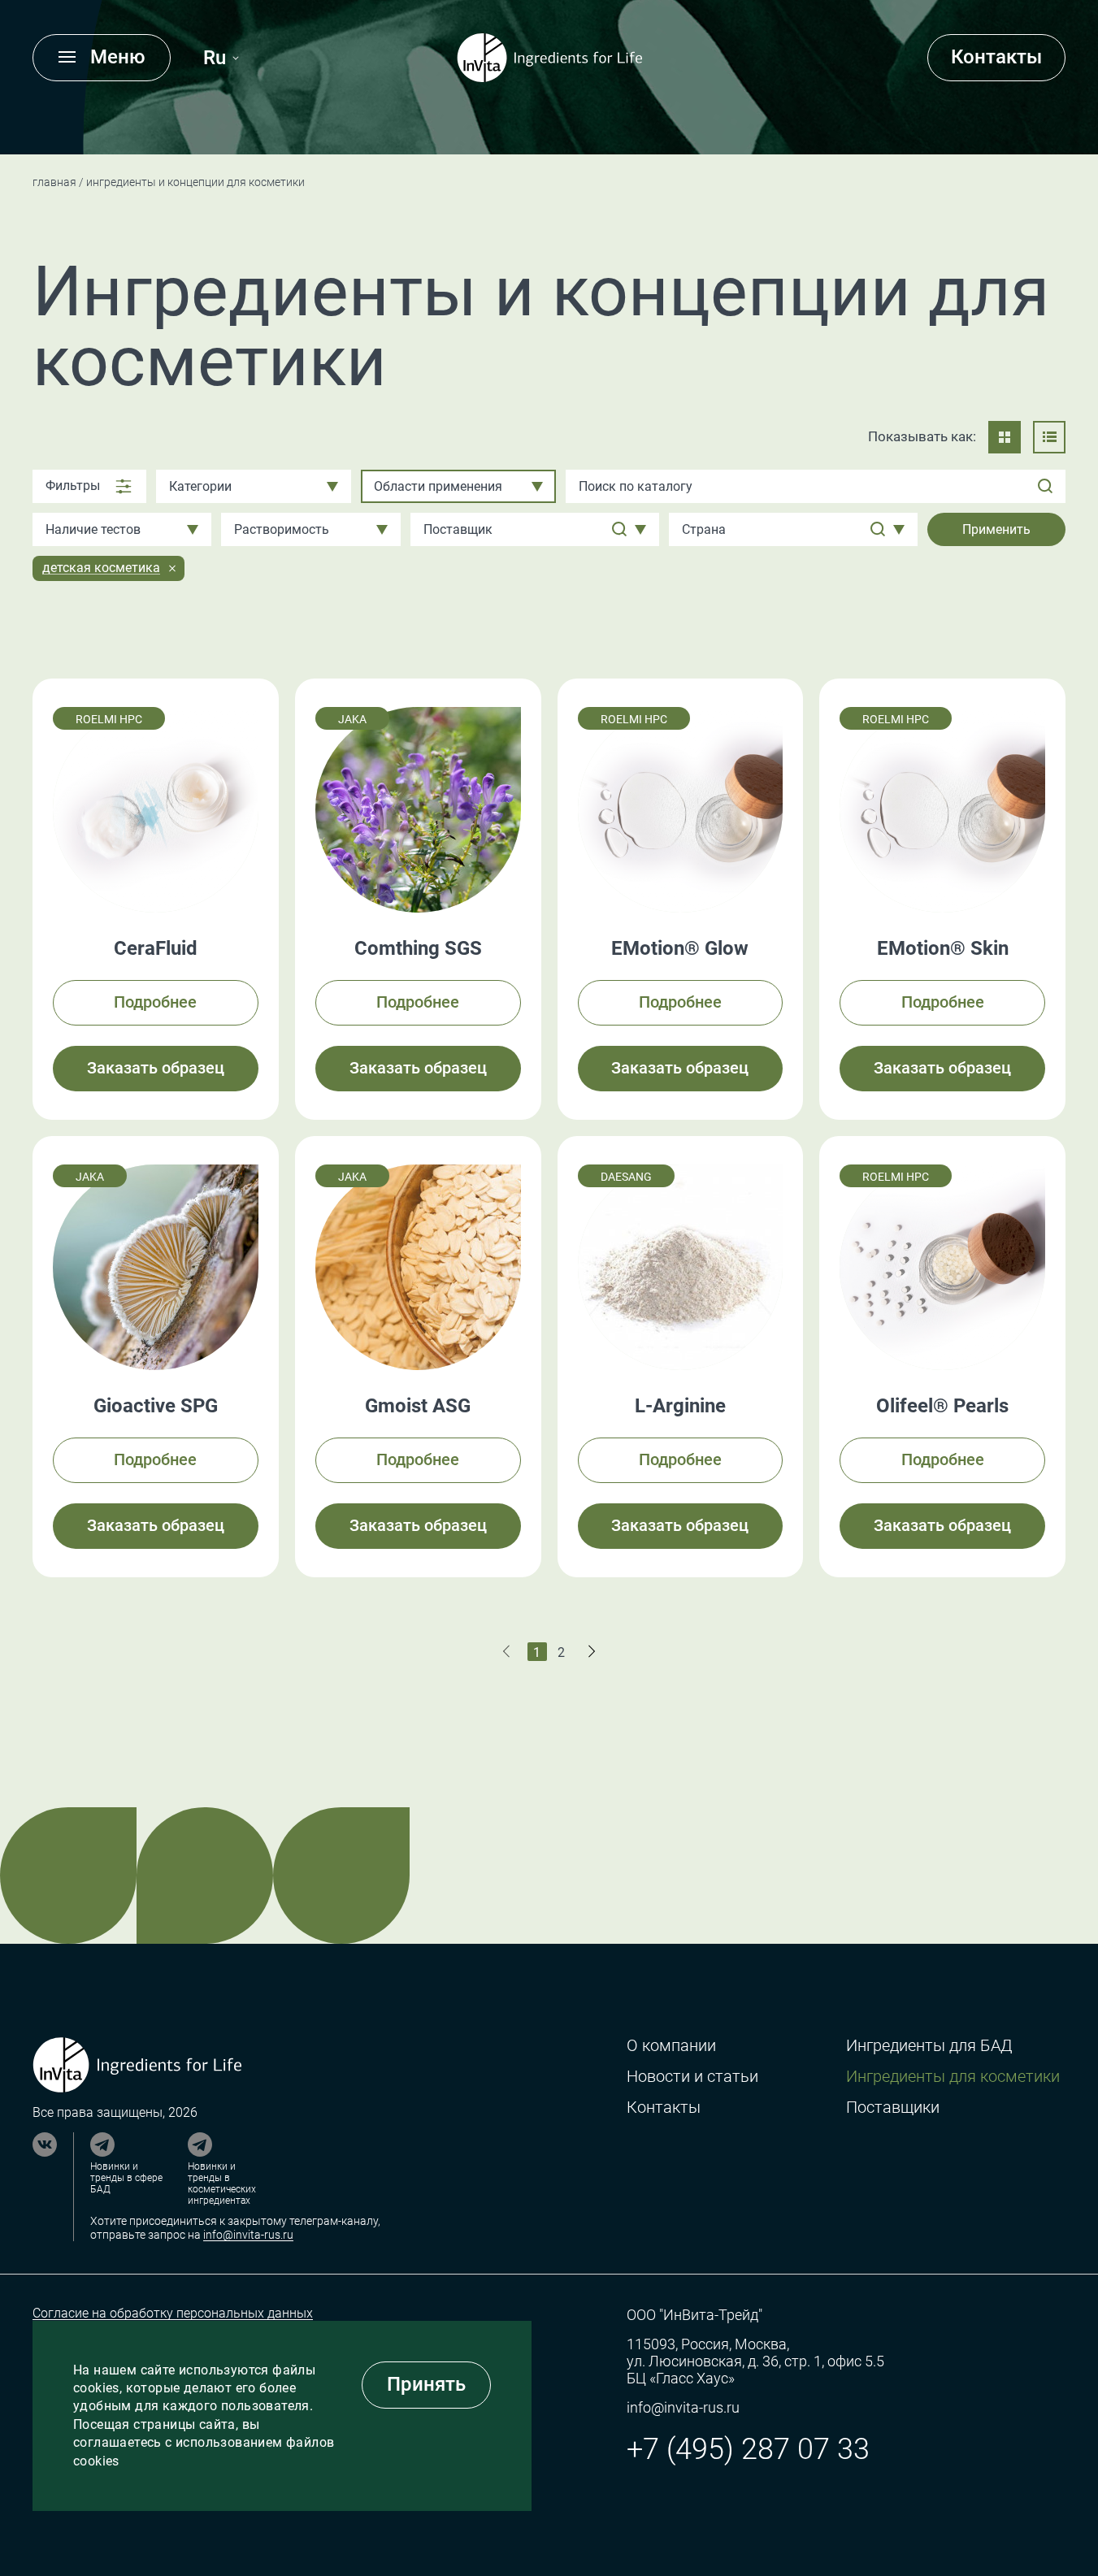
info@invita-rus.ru (248, 2235)
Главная (54, 182)
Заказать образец (156, 1068)
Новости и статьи (692, 2077)
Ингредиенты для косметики (953, 2077)
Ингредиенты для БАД (929, 2046)
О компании (671, 2046)
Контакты (996, 57)
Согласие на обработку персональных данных (173, 2313)
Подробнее (155, 1002)
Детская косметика (101, 568)
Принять (426, 2384)
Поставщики (893, 2108)
